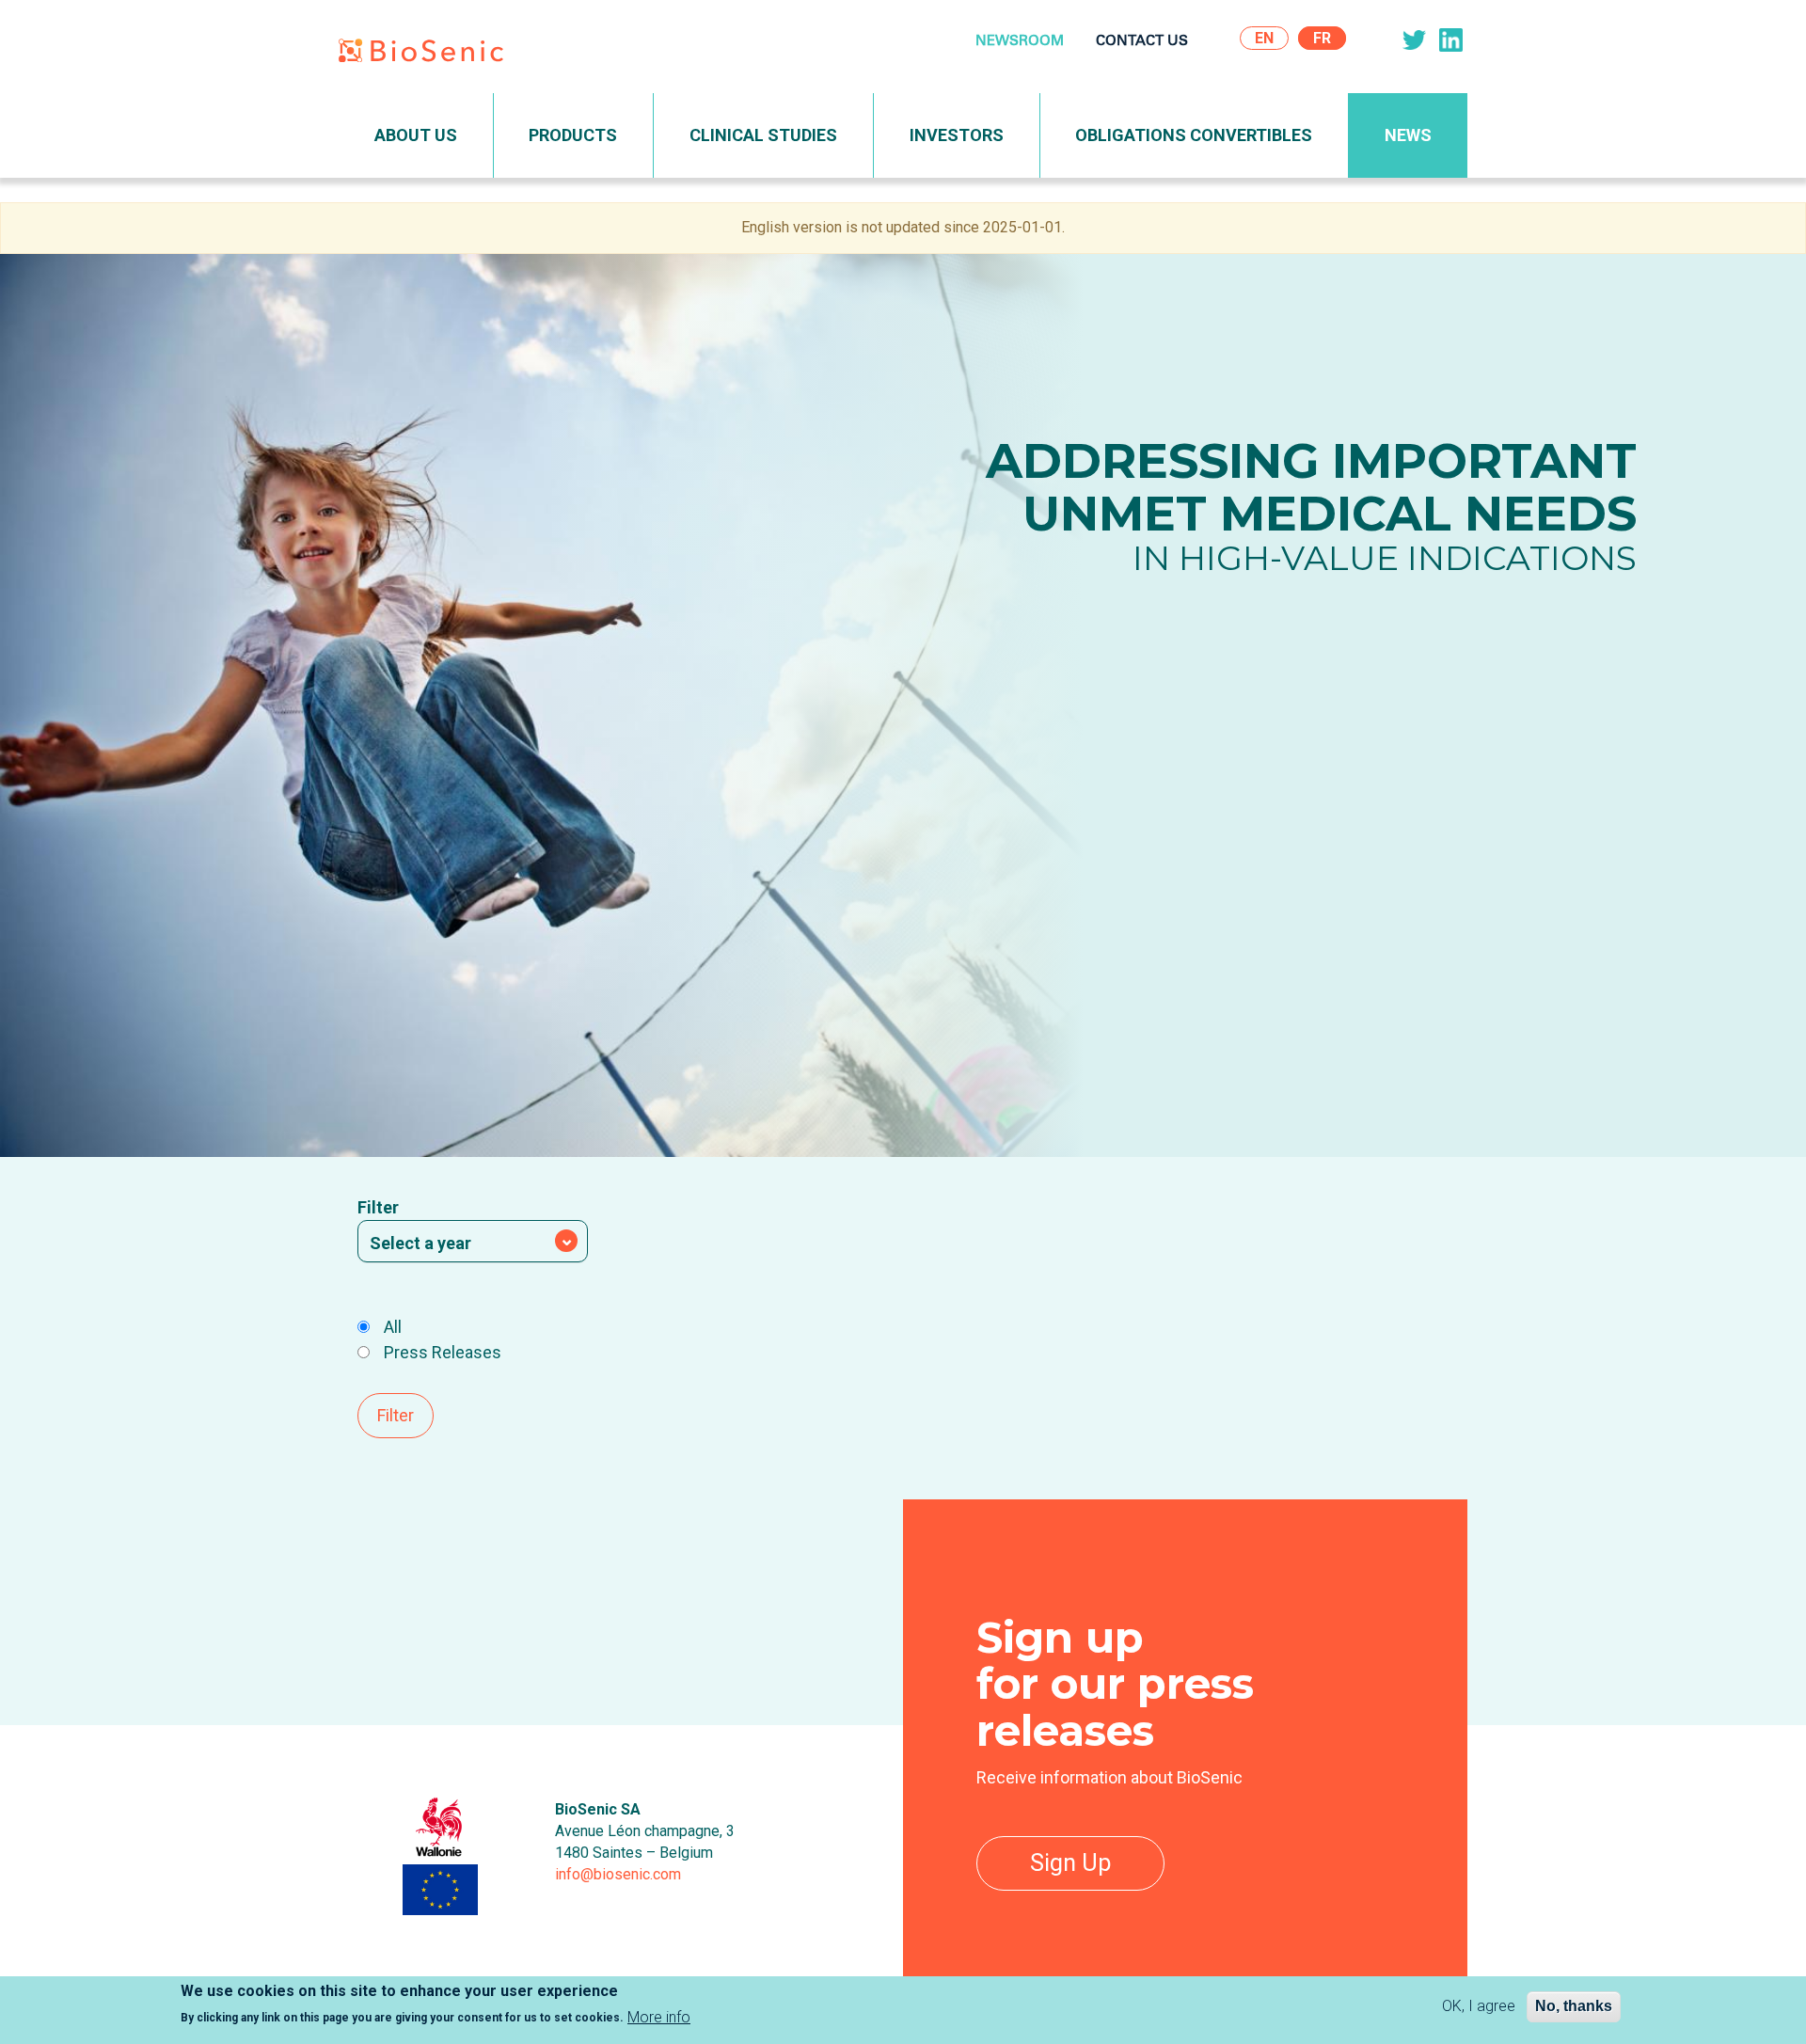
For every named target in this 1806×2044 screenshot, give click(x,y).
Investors (957, 135)
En (1264, 38)
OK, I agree (1479, 2006)
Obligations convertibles (1194, 135)
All (393, 1327)
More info (659, 2017)
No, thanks (1574, 2006)
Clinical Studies (763, 135)
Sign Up (1070, 1863)
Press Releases (443, 1352)
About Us (416, 135)
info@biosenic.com (618, 1874)
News (1408, 135)
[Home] (428, 54)
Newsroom (1020, 42)
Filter (378, 1207)
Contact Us (1142, 42)
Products (573, 135)
